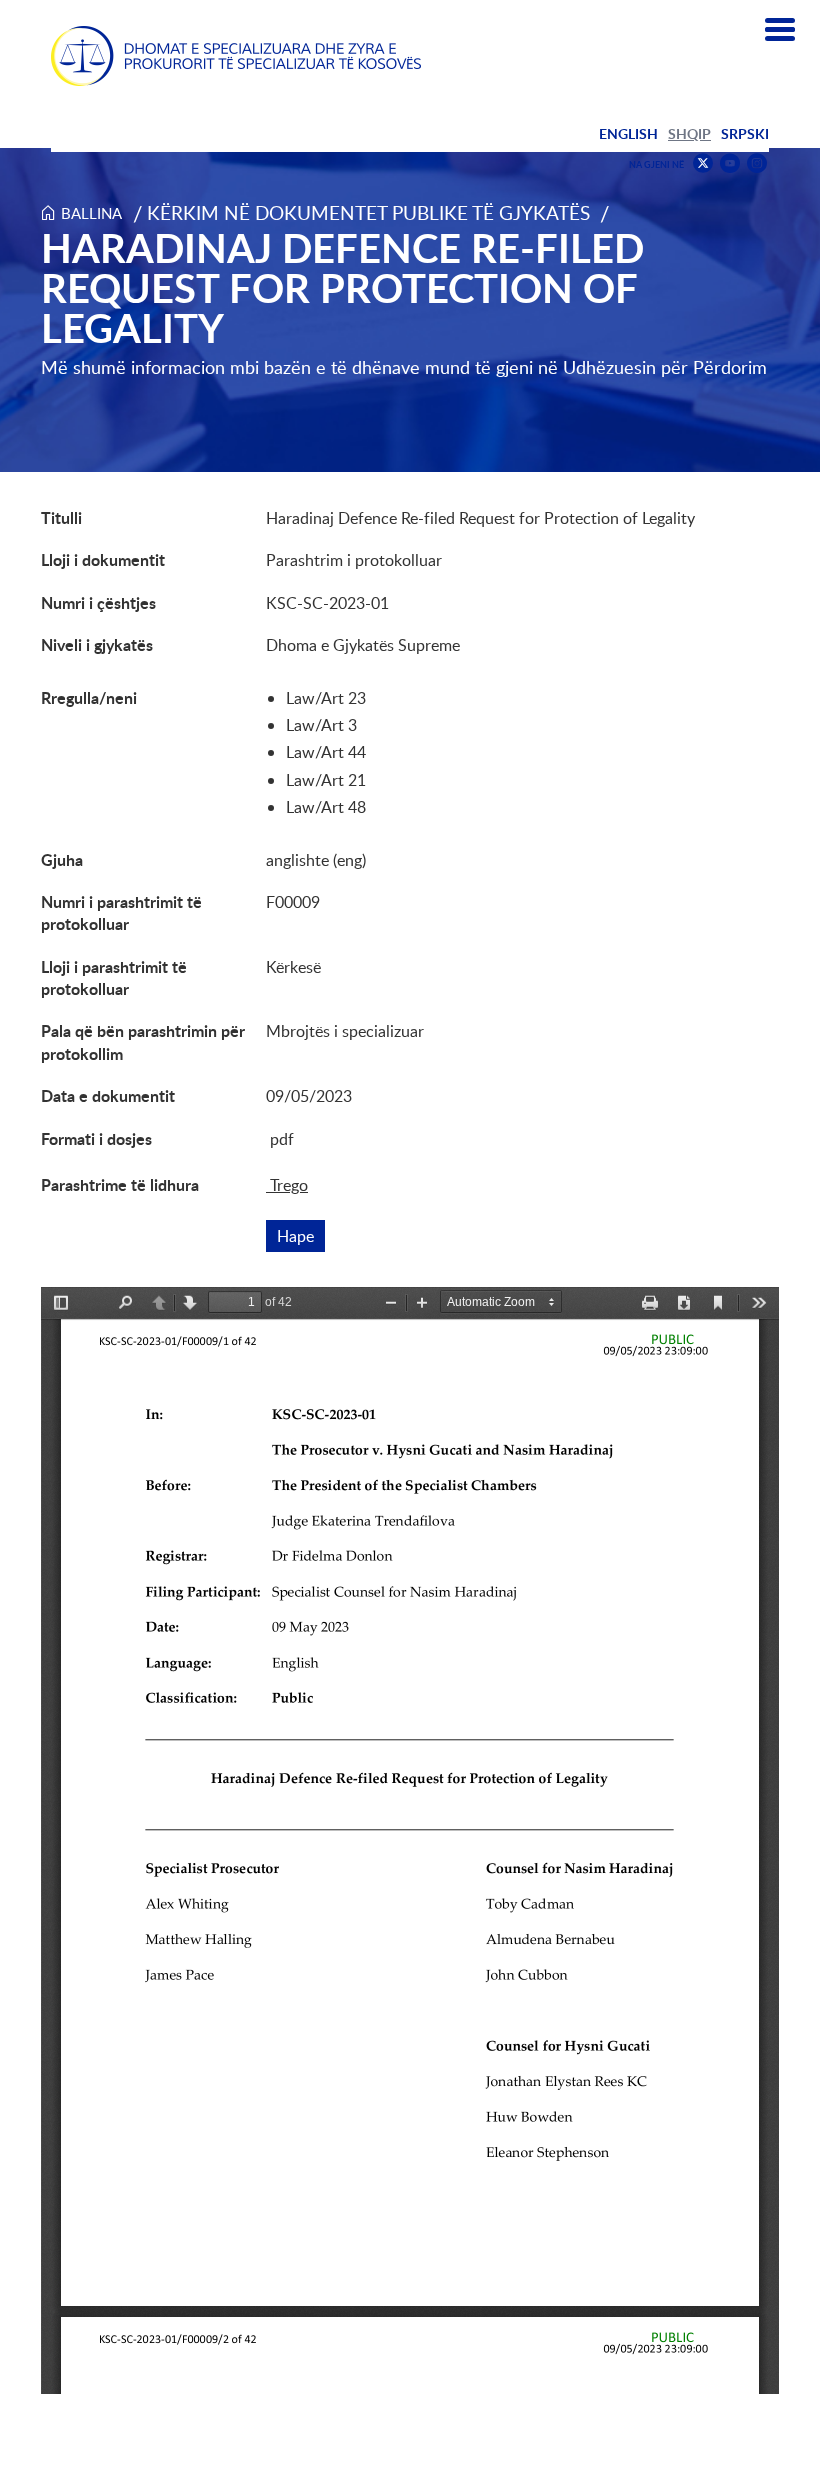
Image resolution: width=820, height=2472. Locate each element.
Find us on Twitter (703, 163)
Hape (301, 1236)
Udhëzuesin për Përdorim (665, 367)
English (628, 133)
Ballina (91, 213)
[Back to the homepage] (236, 56)
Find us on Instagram (757, 163)
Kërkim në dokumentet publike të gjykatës (368, 212)
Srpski (745, 133)
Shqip (689, 133)
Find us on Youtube (730, 163)
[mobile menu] (780, 30)
